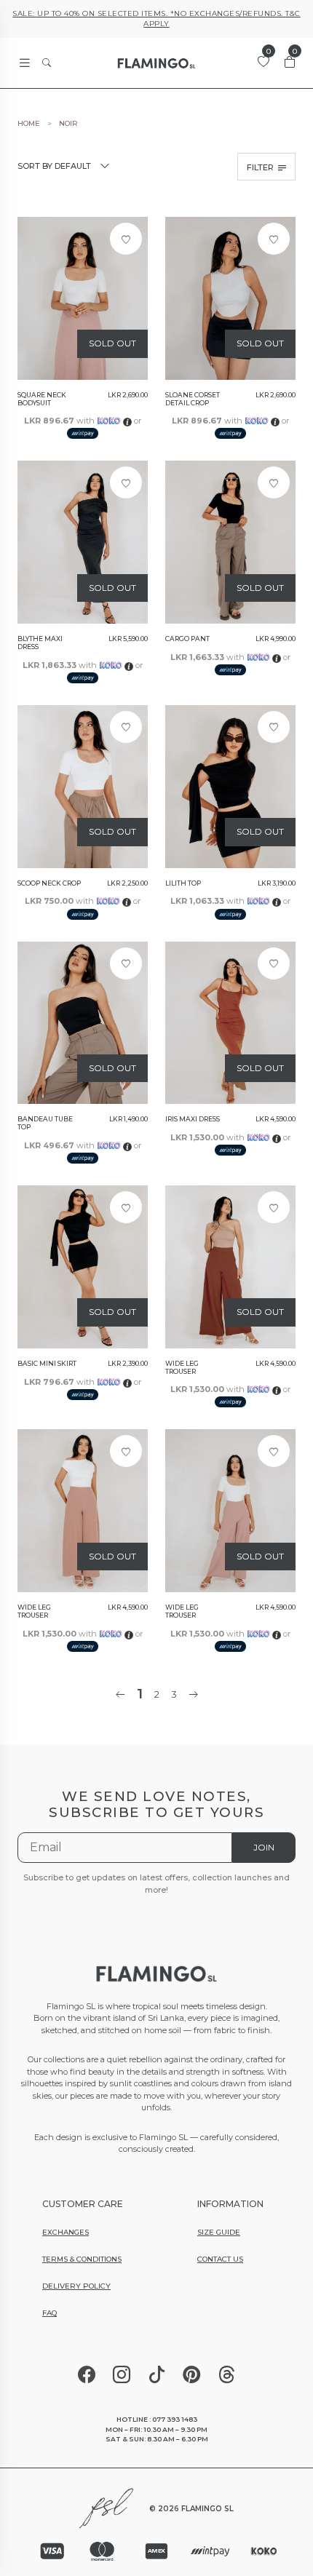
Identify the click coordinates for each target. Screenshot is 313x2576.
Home (29, 124)
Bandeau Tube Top (45, 1123)
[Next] (193, 1694)
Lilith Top (183, 883)
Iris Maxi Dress (193, 1119)
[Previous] (120, 1694)
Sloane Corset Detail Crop (193, 399)
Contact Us (220, 2259)
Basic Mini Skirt (47, 1364)
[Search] (47, 63)
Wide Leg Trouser (182, 1368)
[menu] (25, 63)
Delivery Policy (76, 2286)
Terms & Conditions (82, 2259)
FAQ (49, 2313)
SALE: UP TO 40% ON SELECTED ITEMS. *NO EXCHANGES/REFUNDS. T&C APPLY (156, 19)
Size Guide (219, 2232)
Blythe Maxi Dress (40, 643)
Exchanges (66, 2232)
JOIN (264, 1847)
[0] (264, 62)
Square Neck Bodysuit (42, 399)
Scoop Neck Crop (49, 883)
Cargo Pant (187, 639)
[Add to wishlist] (126, 239)
